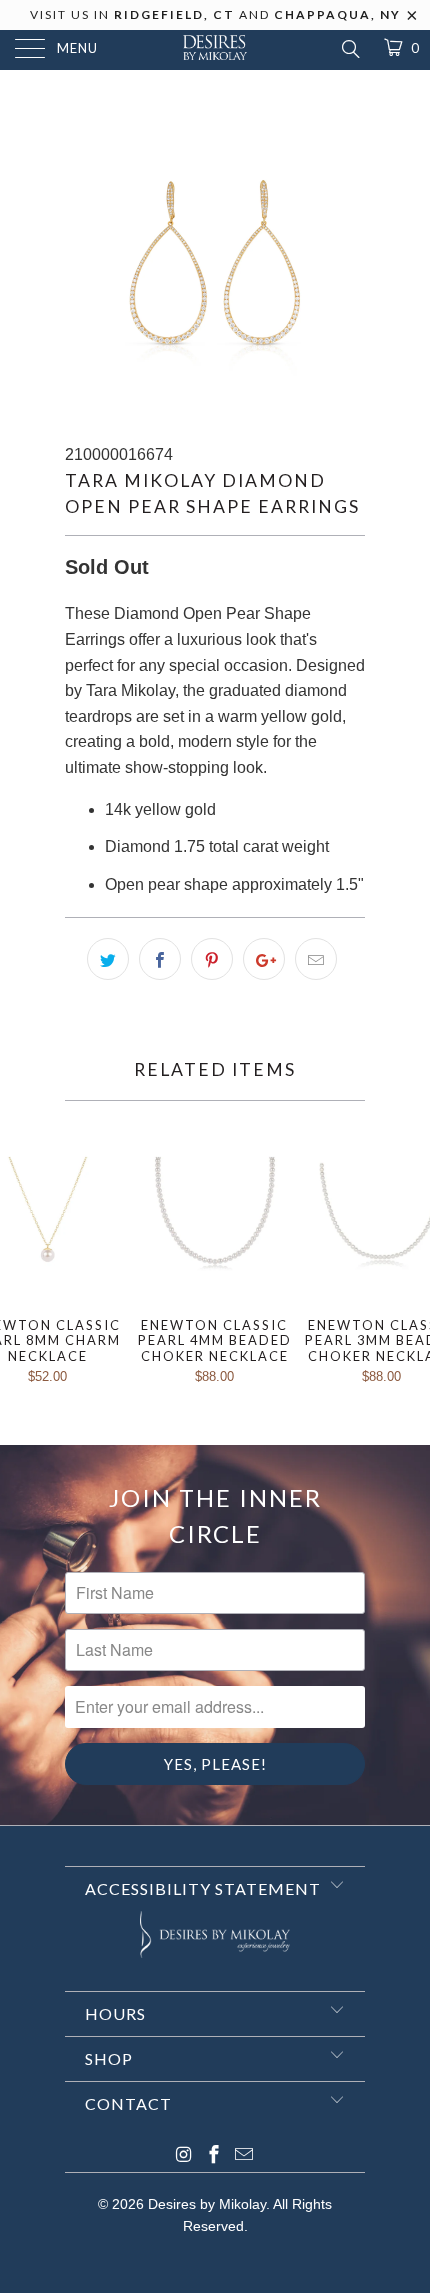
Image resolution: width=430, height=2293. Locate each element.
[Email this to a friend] (316, 959)
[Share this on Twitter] (108, 959)
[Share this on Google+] (264, 959)
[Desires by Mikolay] (215, 50)
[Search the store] (349, 49)
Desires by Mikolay (207, 2204)
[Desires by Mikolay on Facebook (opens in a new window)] (214, 2156)
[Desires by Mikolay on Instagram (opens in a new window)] (184, 2156)
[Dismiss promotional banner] (412, 21)
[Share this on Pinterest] (212, 959)
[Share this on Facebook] (160, 959)
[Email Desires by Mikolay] (244, 2156)
